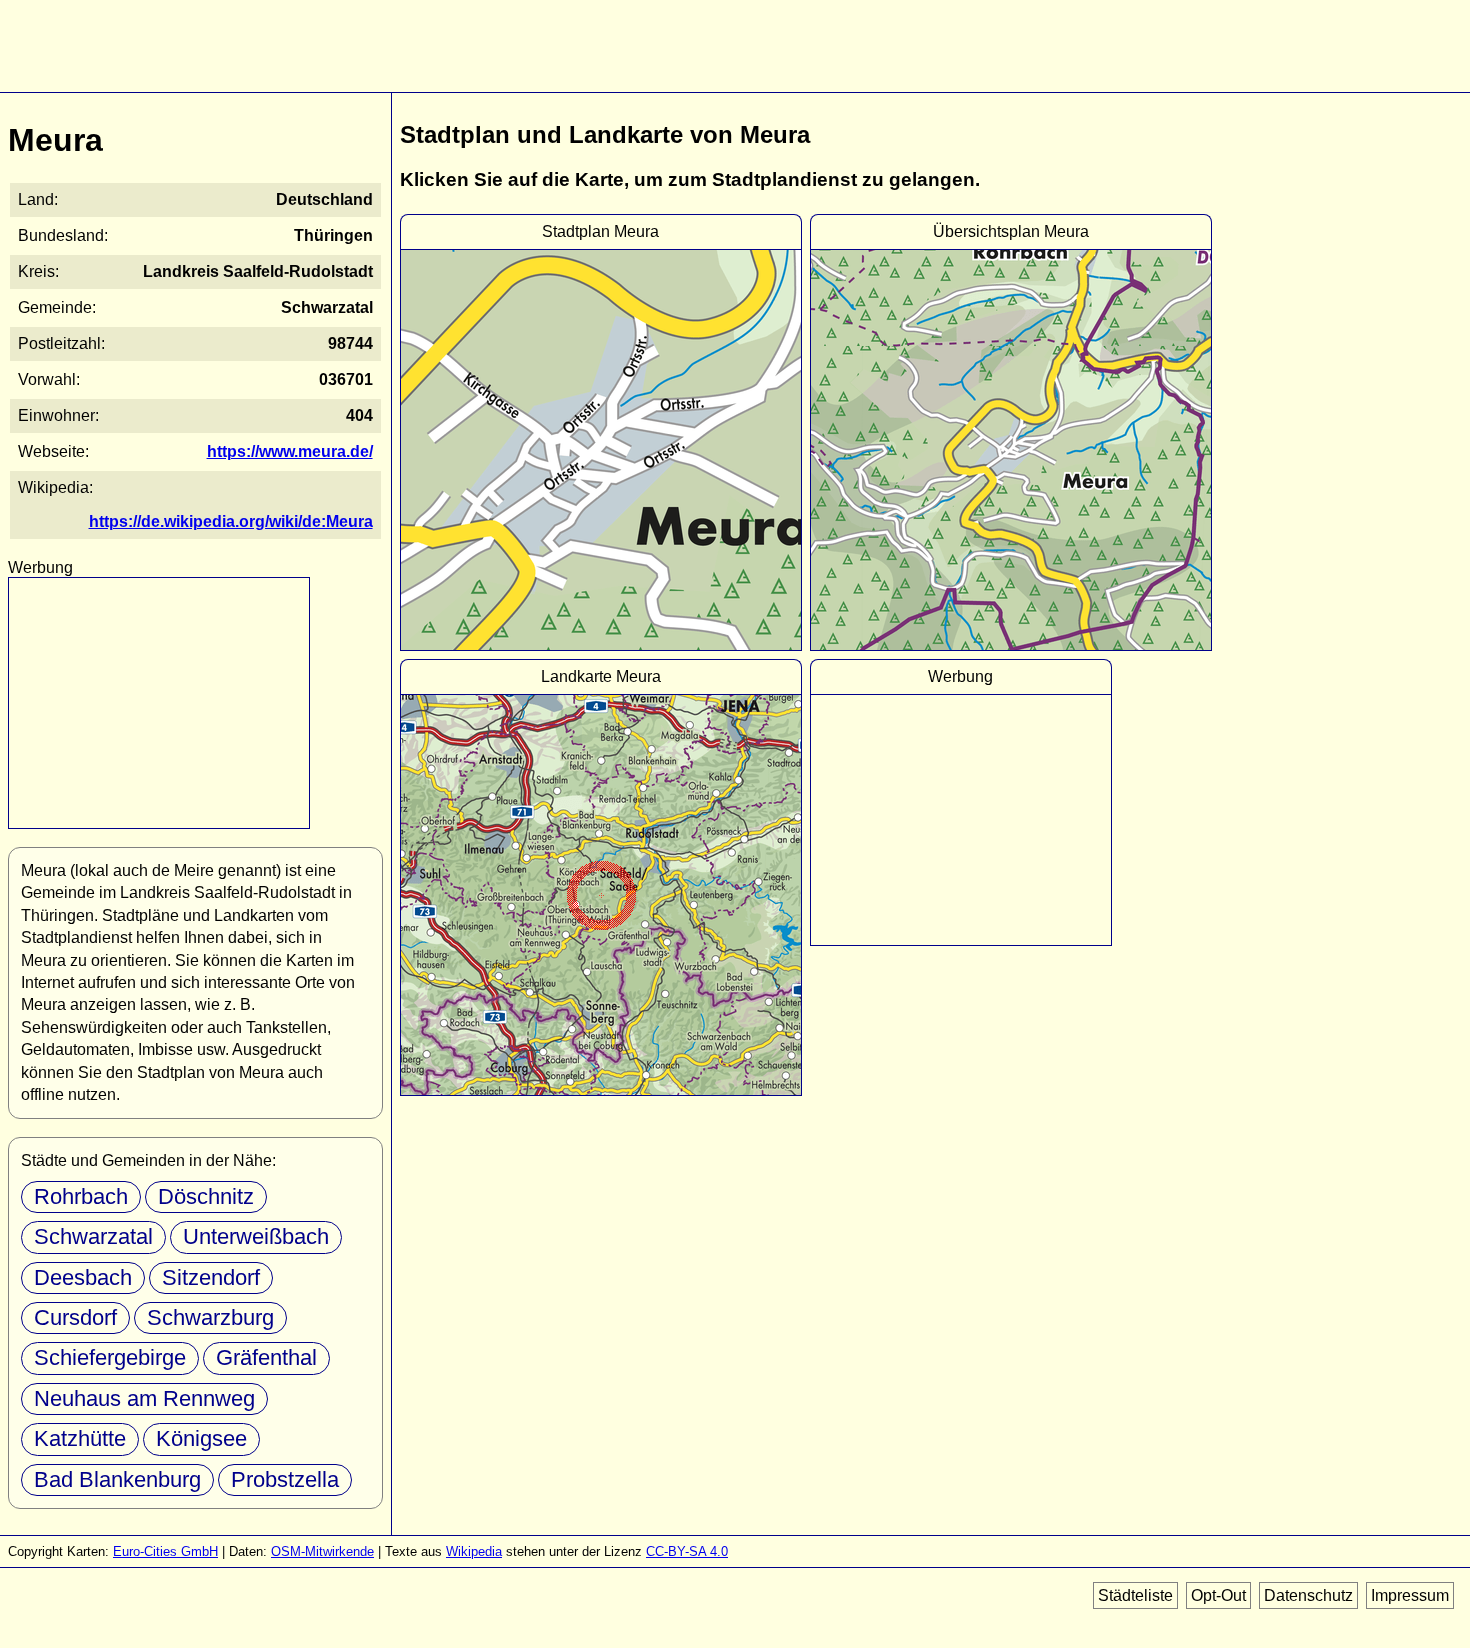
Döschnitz (206, 1196)
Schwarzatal (93, 1236)
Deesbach (83, 1277)
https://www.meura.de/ (290, 451)
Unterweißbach (256, 1236)
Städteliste (1135, 1595)
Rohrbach (81, 1196)
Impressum (1410, 1595)
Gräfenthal (266, 1357)
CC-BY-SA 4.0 (687, 1551)
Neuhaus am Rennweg (144, 1398)
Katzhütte (80, 1438)
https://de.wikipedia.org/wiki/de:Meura (231, 521)
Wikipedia (474, 1551)
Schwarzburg (210, 1317)
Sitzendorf (211, 1277)
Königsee (201, 1438)
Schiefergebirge (110, 1357)
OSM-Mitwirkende (322, 1551)
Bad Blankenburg (117, 1479)
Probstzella (285, 1479)
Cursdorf (75, 1317)
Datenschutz (1308, 1595)
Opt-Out (1218, 1595)
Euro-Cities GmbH (165, 1551)
